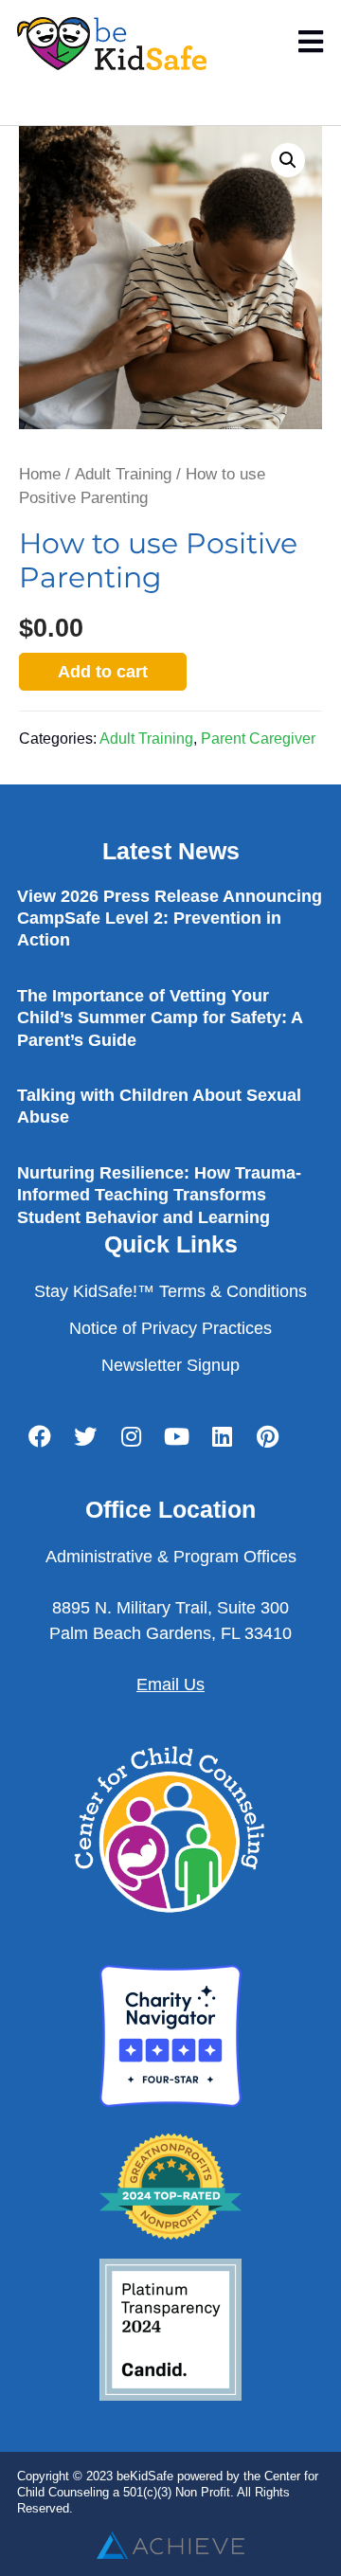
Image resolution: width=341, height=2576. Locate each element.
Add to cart (103, 672)
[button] (288, 160)
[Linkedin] (222, 1437)
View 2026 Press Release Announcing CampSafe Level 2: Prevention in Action (170, 919)
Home (40, 474)
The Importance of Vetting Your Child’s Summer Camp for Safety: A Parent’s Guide (160, 1018)
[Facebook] (40, 1437)
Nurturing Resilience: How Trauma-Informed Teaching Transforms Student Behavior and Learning (159, 1195)
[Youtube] (176, 1437)
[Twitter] (85, 1437)
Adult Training (123, 474)
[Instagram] (131, 1437)
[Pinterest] (267, 1437)
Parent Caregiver (258, 738)
